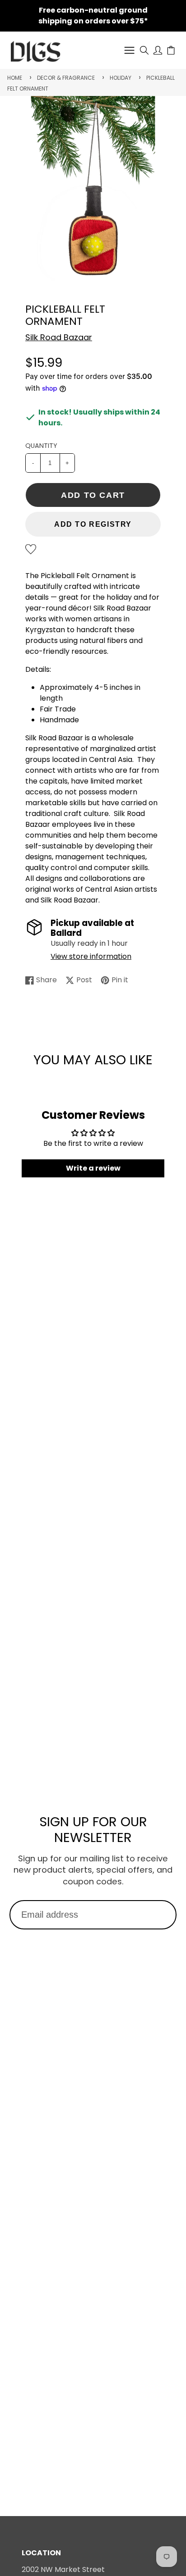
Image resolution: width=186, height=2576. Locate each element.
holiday (121, 78)
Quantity (41, 446)
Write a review (93, 1168)
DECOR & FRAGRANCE (66, 78)
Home (15, 78)
